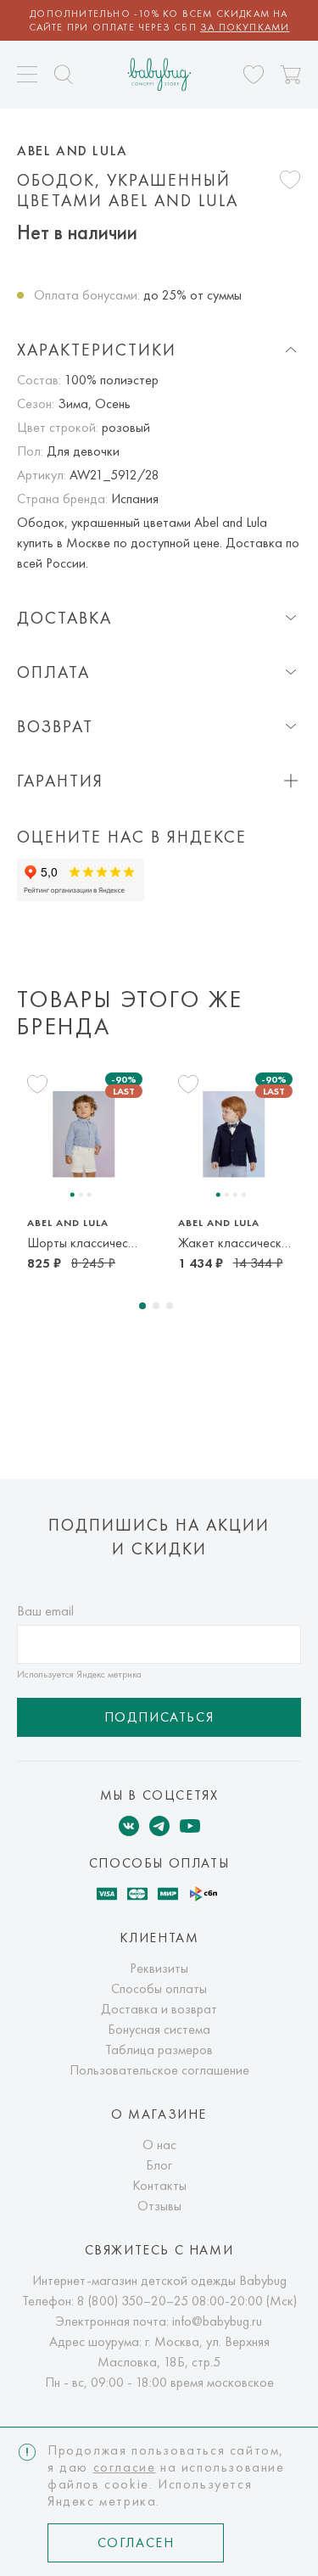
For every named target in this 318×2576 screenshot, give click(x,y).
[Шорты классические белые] (84, 1134)
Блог (159, 2165)
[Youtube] (190, 1826)
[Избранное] (254, 75)
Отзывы (159, 2206)
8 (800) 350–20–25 (133, 2301)
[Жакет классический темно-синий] (234, 1134)
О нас (159, 2145)
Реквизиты (159, 1968)
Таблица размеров (159, 2050)
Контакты (159, 2185)
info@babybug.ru (217, 2321)
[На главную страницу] (159, 74)
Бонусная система (159, 2029)
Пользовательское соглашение (159, 2070)
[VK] (129, 1826)
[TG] (159, 1826)
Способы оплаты (159, 1988)
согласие (125, 2467)
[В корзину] (291, 75)
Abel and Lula (73, 151)
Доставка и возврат (159, 2009)
